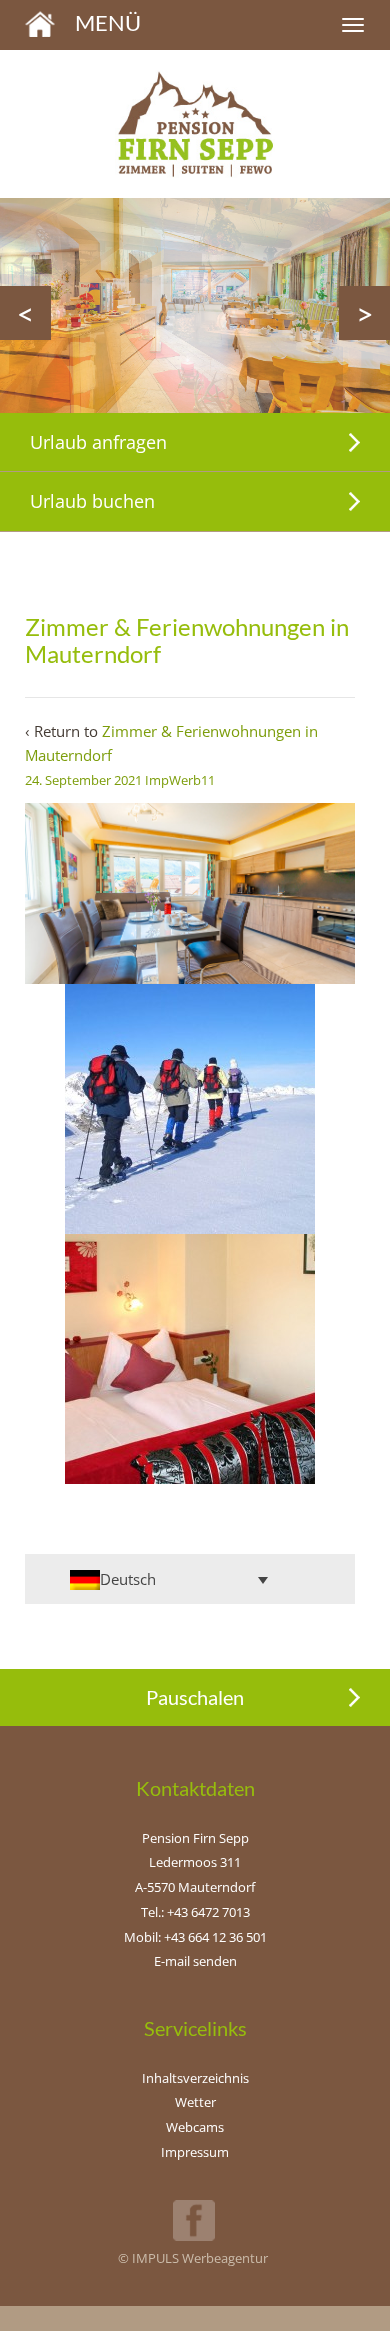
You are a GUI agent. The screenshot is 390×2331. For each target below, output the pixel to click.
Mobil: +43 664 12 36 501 (195, 1937)
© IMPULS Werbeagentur (193, 2258)
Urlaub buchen (92, 501)
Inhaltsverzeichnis (195, 2078)
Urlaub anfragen (98, 442)
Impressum (195, 2152)
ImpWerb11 (180, 780)
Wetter (195, 2102)
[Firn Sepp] (40, 22)
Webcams (195, 2127)
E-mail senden (195, 1961)
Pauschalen (195, 1697)
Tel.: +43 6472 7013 (195, 1912)
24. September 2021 (83, 780)
